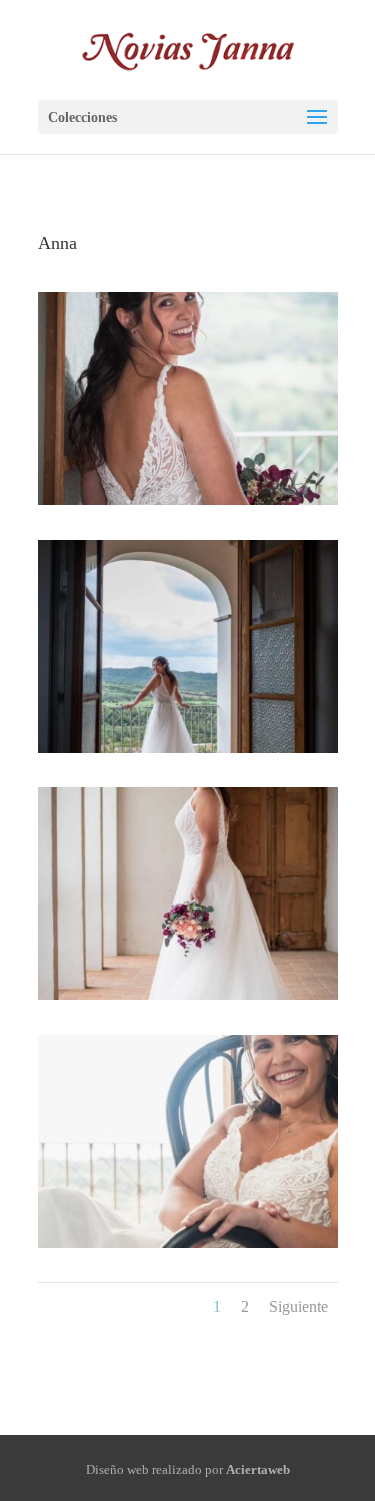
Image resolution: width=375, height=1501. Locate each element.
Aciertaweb (258, 1469)
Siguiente (298, 1306)
